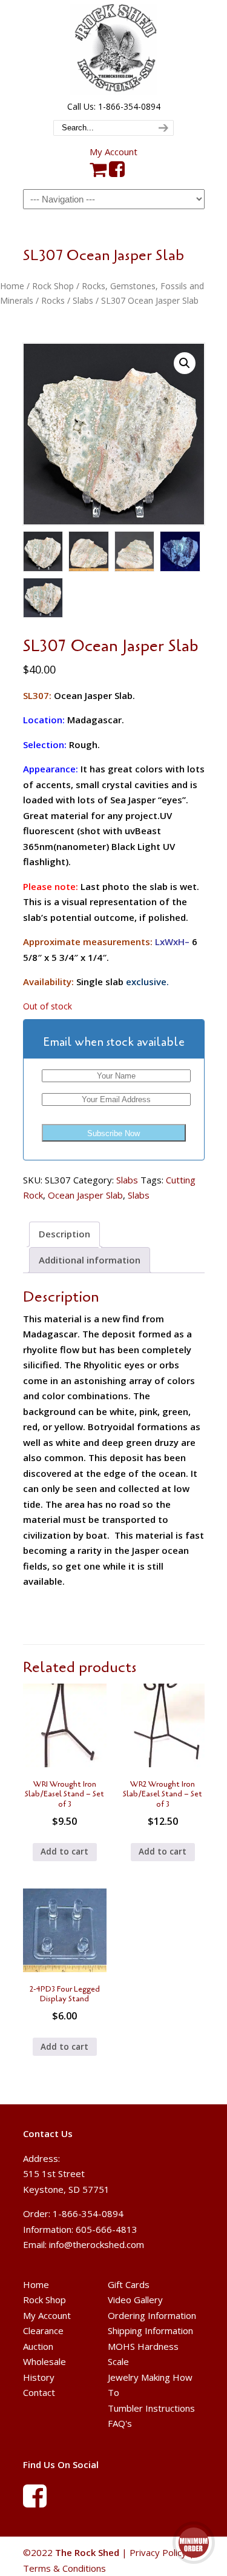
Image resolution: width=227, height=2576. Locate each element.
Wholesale (44, 2361)
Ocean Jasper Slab (85, 1195)
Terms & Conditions (64, 2568)
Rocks (53, 300)
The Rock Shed (114, 49)
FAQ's (120, 2423)
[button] (185, 363)
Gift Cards (129, 2284)
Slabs (83, 300)
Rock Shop (53, 286)
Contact (39, 2392)
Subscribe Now (113, 1133)
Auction (38, 2346)
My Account (113, 152)
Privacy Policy (158, 2552)
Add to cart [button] (64, 1852)
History (39, 2377)
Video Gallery (135, 2300)
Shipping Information (150, 2330)
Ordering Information (152, 2315)
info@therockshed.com (97, 2244)
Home (12, 286)
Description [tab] (64, 1234)
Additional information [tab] (90, 1260)
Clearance (43, 2330)
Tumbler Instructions (151, 2408)
